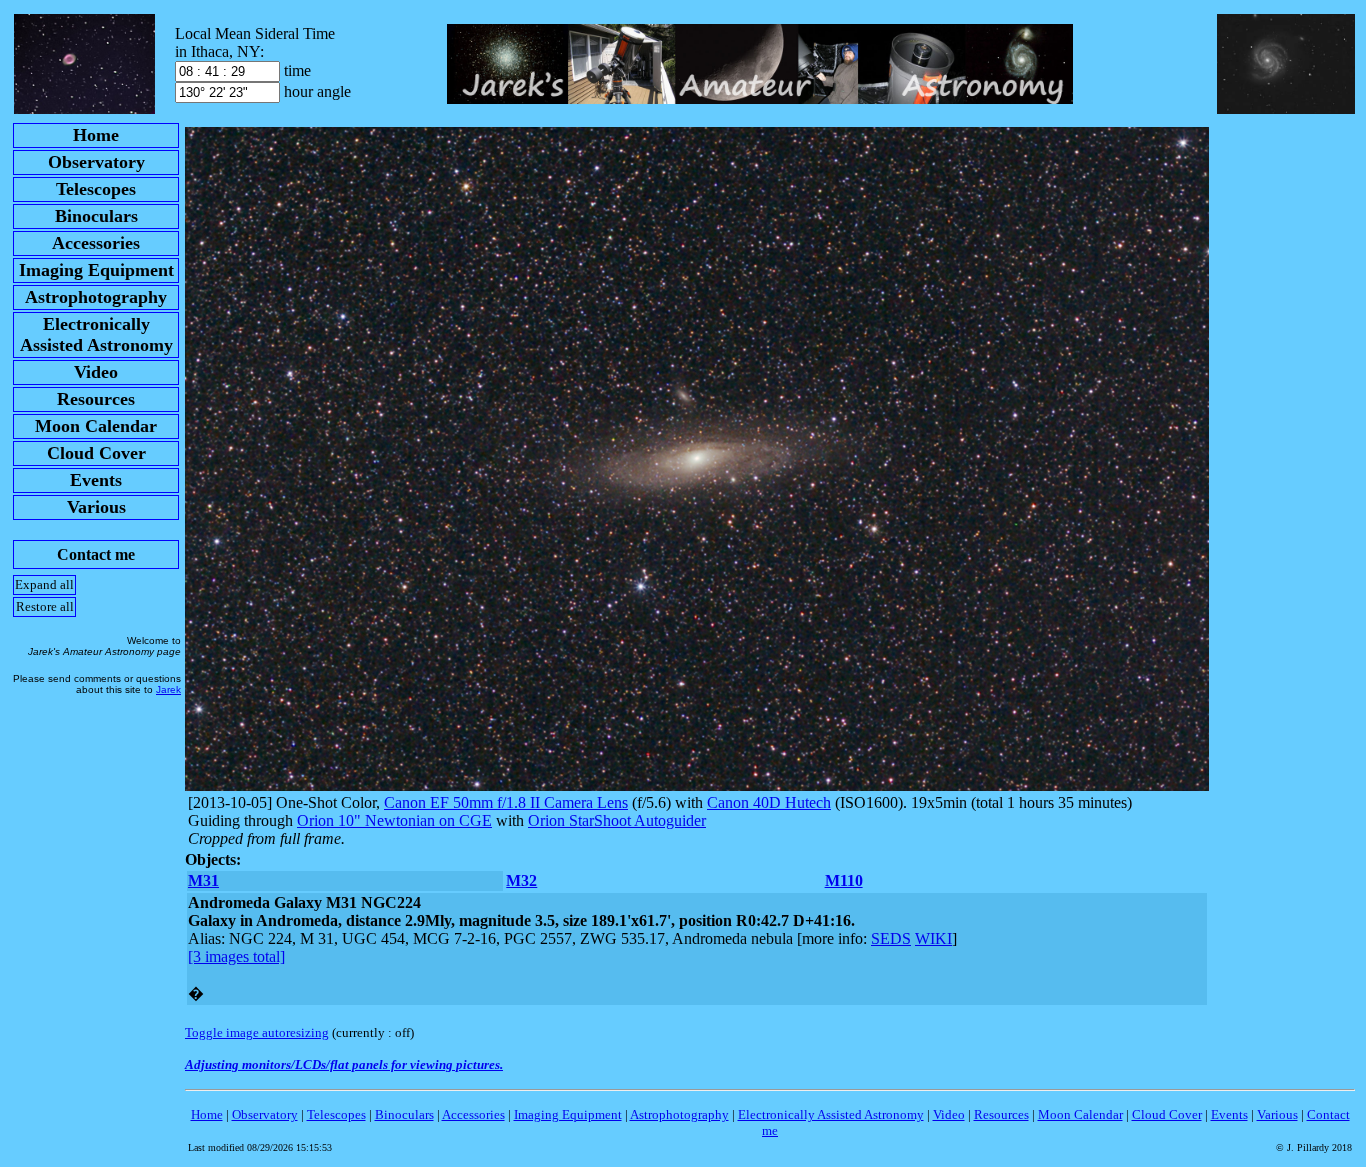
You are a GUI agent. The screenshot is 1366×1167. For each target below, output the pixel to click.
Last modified (260, 1147)
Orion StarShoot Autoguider (617, 820)
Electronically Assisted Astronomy (831, 1114)
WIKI (933, 938)
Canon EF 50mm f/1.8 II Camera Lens (506, 802)
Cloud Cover (1167, 1114)
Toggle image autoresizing (257, 1032)
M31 (203, 880)
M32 (521, 880)
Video (949, 1114)
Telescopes (336, 1114)
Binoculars (404, 1114)
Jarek (168, 689)
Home (207, 1114)
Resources (1001, 1114)
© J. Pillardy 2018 (1314, 1147)
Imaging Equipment (568, 1114)
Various (1277, 1114)
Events (1229, 1114)
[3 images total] (236, 956)
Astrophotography (679, 1114)
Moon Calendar (1080, 1114)
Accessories (473, 1114)
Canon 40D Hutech (769, 802)
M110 (844, 880)
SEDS (891, 938)
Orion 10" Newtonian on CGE (394, 820)
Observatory (265, 1114)
